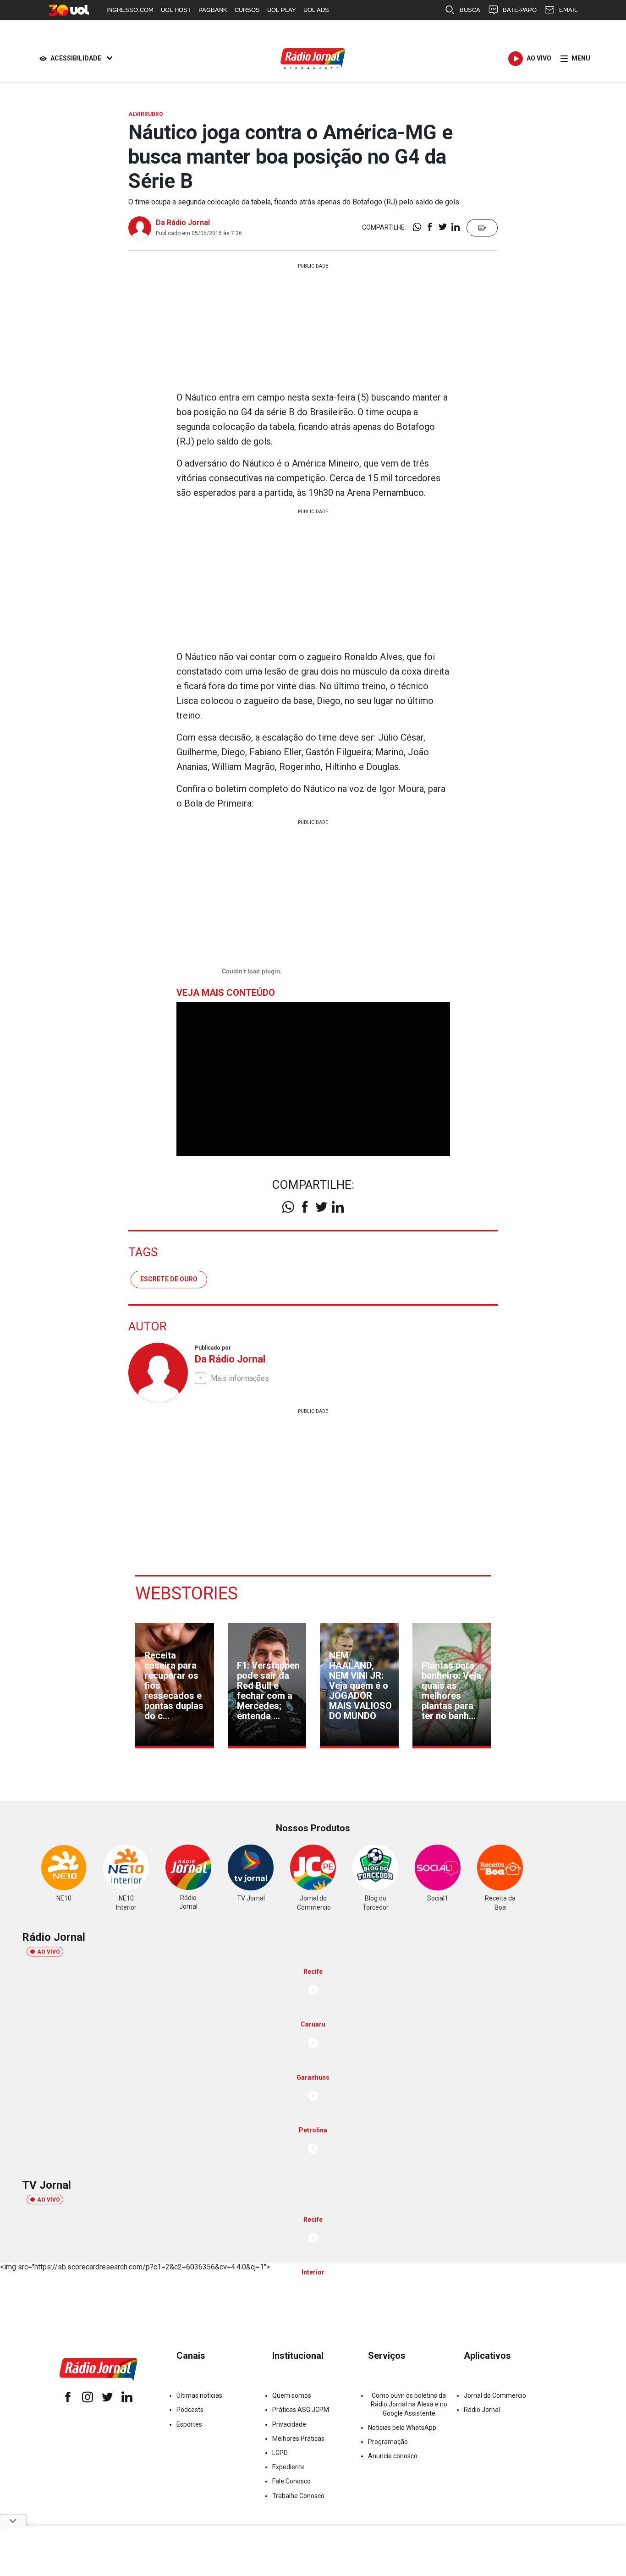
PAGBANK (213, 10)
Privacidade (289, 2424)
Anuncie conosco (393, 2456)
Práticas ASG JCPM (301, 2410)
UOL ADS (316, 10)
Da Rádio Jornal (183, 222)
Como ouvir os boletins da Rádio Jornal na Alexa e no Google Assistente (409, 2404)
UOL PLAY (282, 10)
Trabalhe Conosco (298, 2496)
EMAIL (568, 10)
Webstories (187, 1593)
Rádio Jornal (482, 2410)
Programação (388, 2442)
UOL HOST (176, 10)
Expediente (288, 2467)
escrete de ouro (169, 1279)
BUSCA (470, 10)
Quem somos (292, 2395)
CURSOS (247, 10)
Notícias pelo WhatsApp (402, 2428)
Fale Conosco (291, 2481)
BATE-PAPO (520, 10)
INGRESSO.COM (130, 10)
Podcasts (190, 2410)
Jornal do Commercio (495, 2395)
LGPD (280, 2453)
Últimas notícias (199, 2395)
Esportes (189, 2424)
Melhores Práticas (298, 2439)
